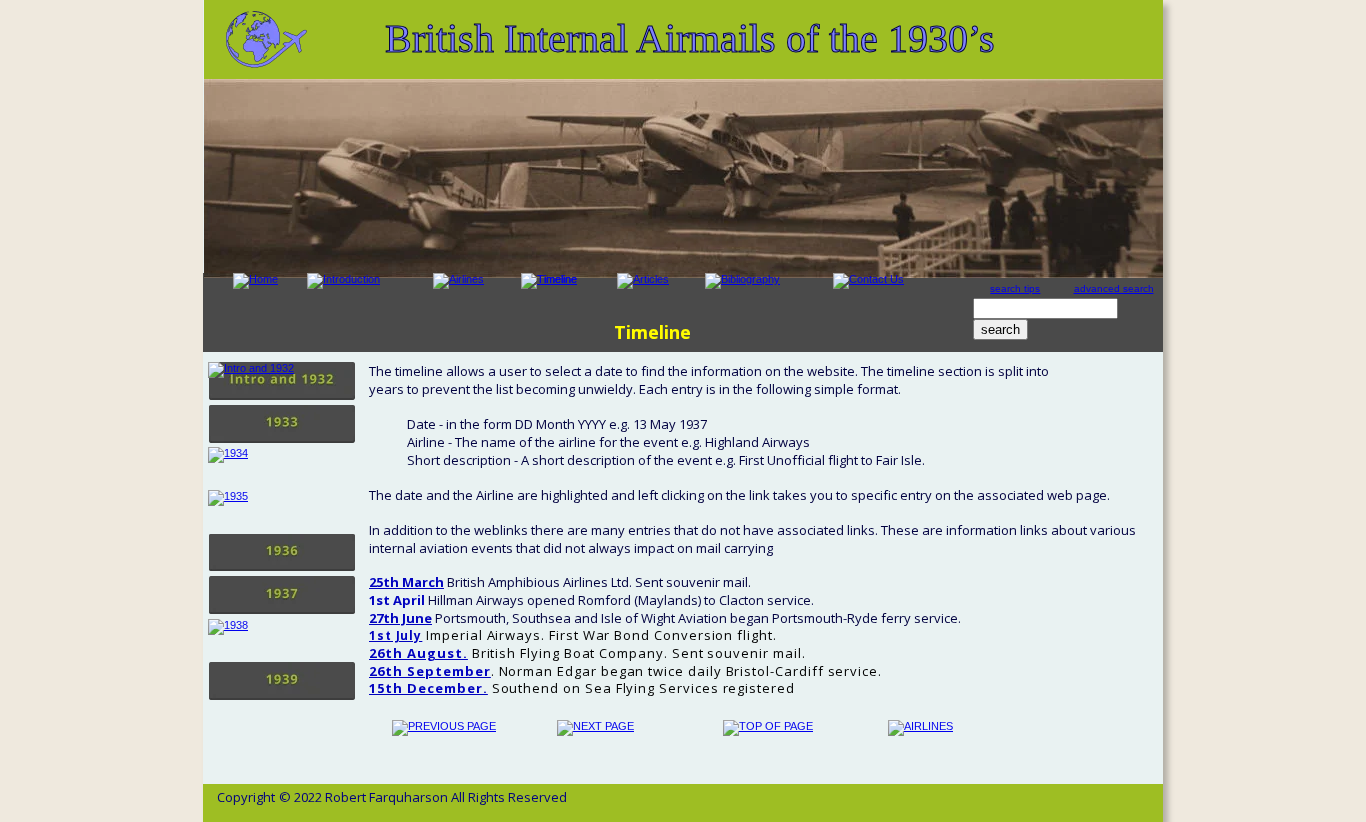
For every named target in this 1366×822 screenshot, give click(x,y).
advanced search (1114, 288)
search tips (1015, 288)
